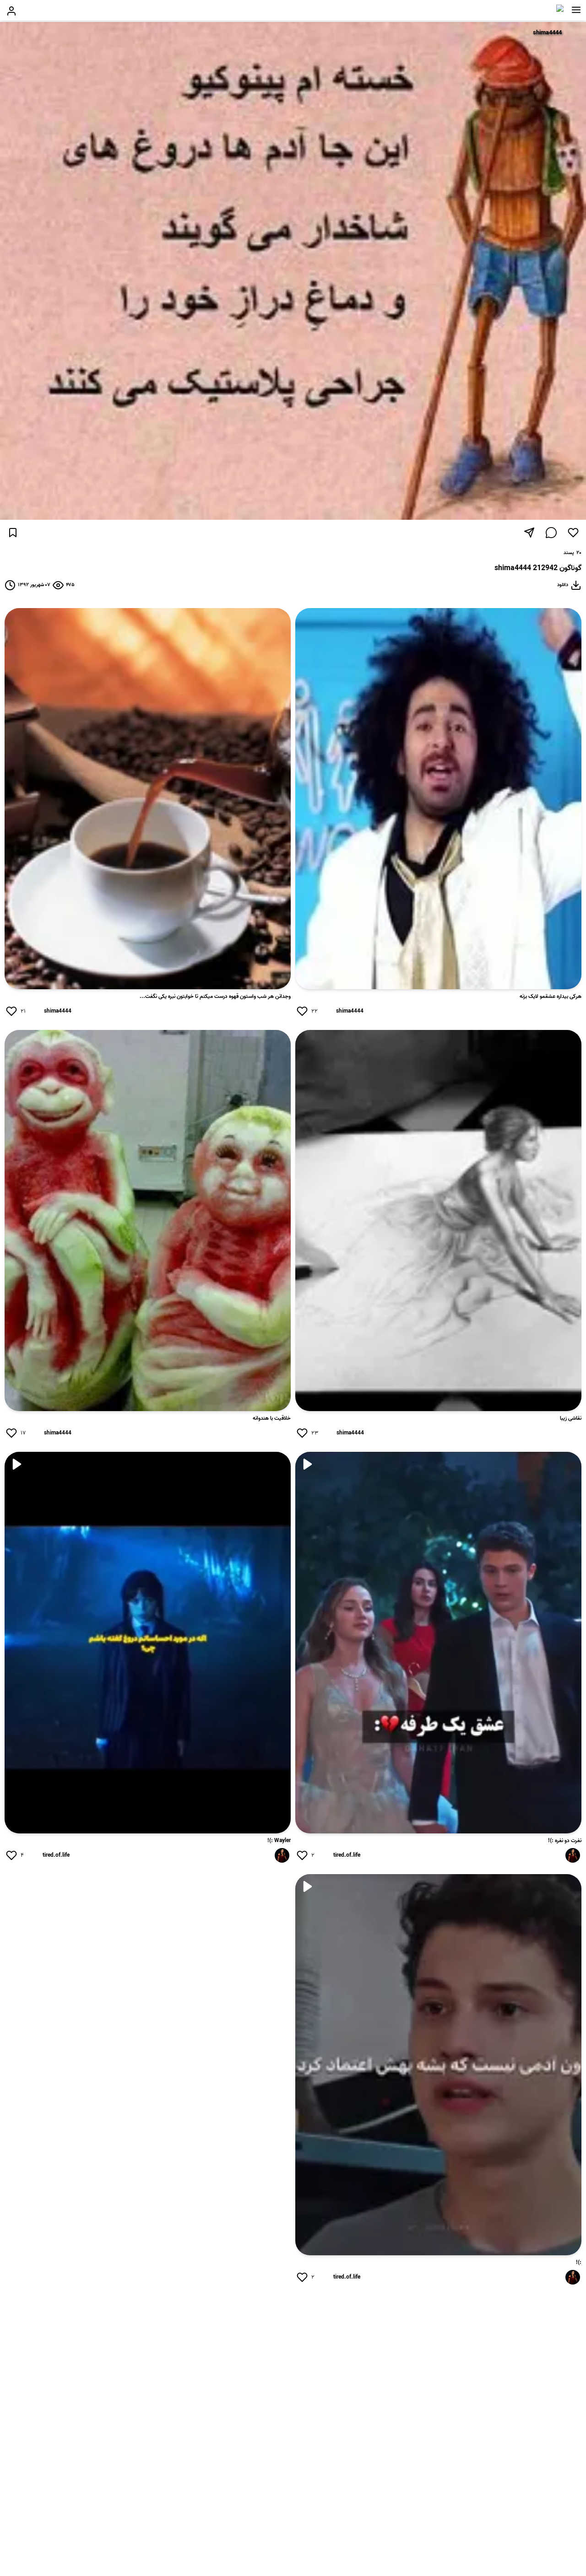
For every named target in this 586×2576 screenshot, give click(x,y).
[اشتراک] (529, 533)
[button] (576, 10)
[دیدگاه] (551, 533)
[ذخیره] (13, 533)
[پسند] (573, 533)
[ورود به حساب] (11, 11)
